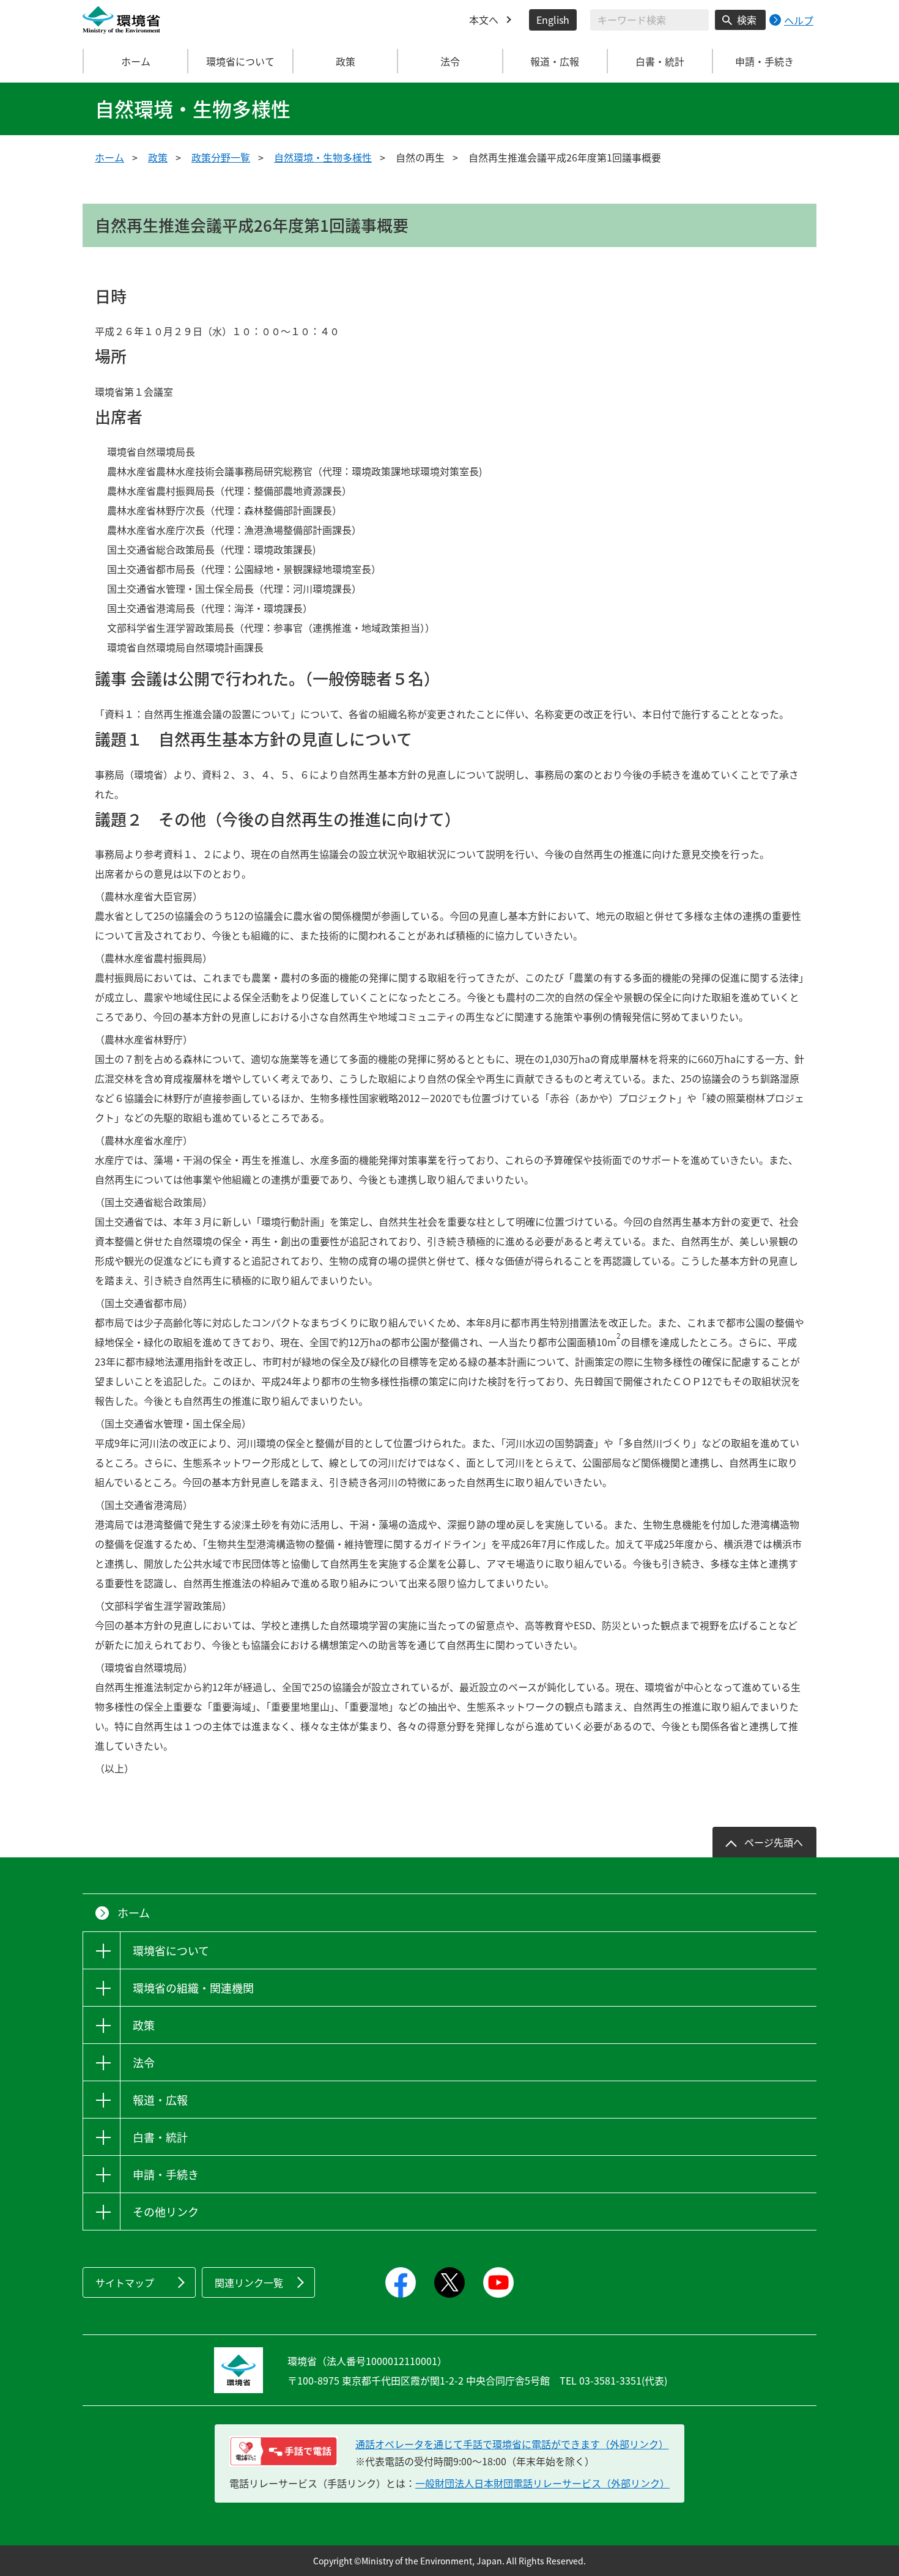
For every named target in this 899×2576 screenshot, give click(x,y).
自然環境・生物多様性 (323, 157)
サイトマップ (125, 2282)
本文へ (484, 20)
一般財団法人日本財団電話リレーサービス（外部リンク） (542, 2483)
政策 (158, 157)
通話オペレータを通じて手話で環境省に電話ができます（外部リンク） (512, 2444)
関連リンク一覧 (249, 2282)
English (553, 20)
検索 (747, 20)
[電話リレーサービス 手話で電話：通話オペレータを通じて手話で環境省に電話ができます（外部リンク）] (283, 2451)
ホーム (136, 61)
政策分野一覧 (221, 157)
